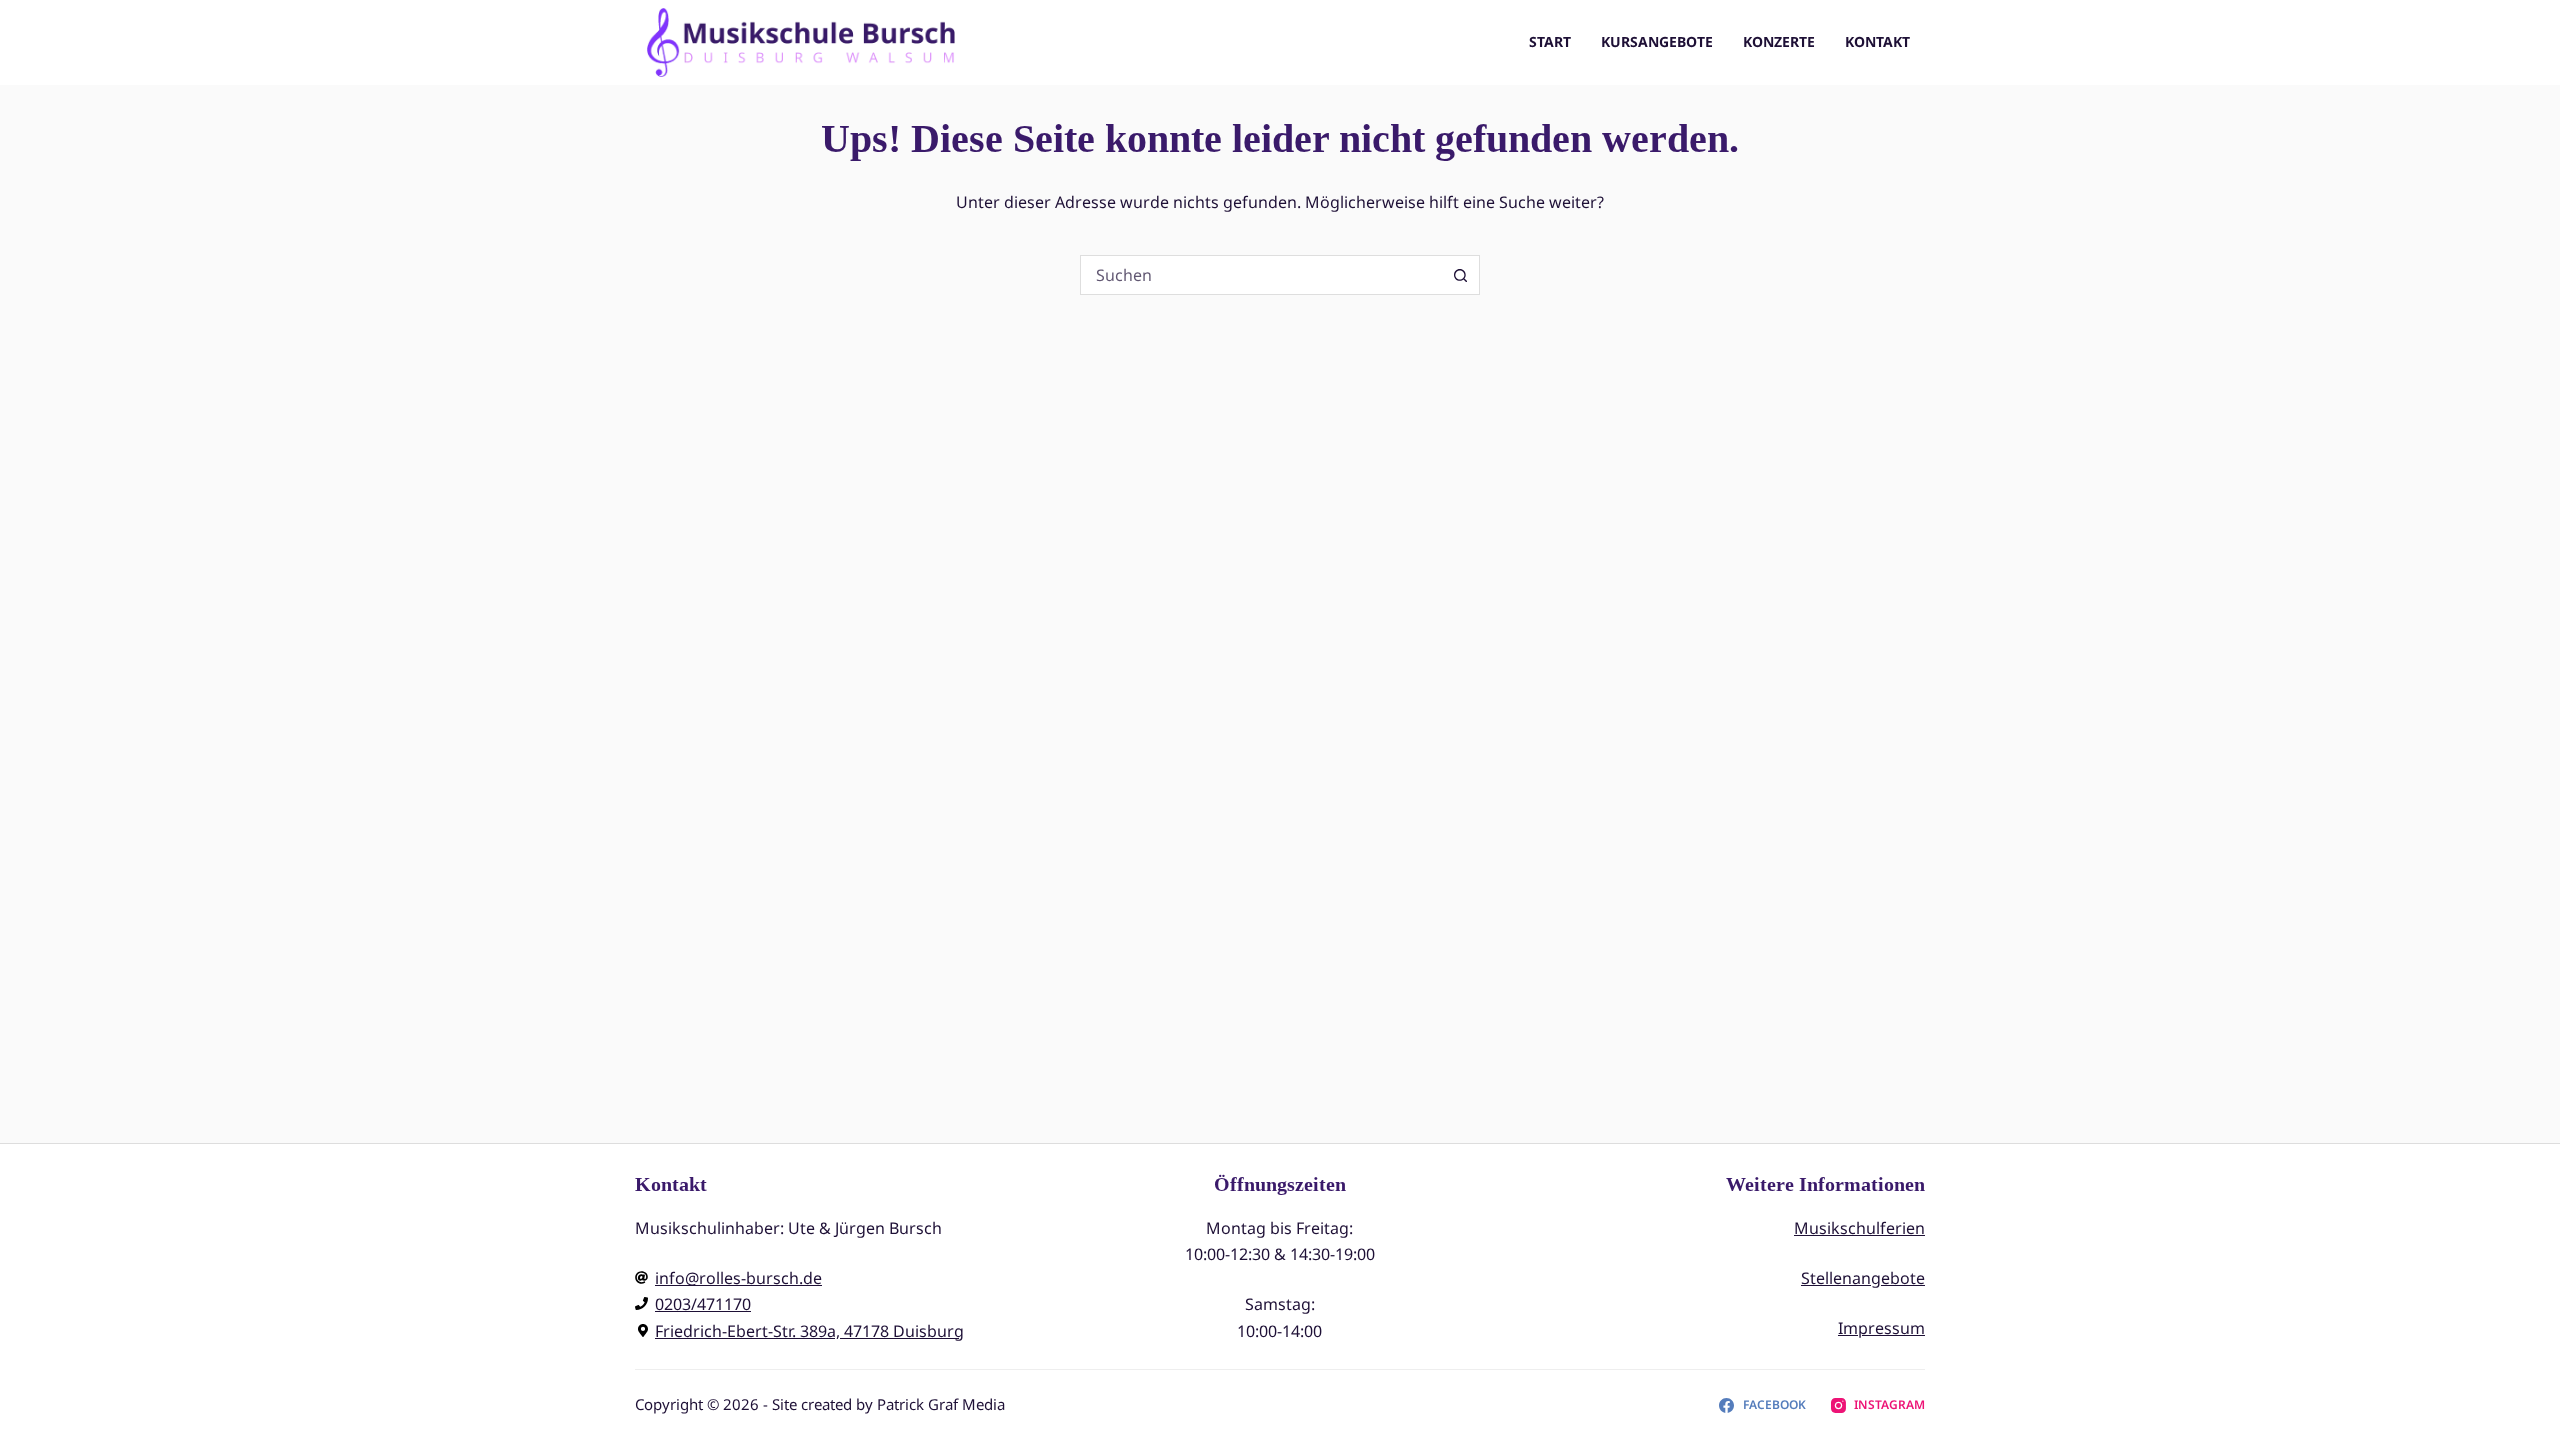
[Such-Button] (1460, 275)
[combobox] (1261, 275)
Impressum (1881, 1328)
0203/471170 (703, 1304)
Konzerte (1779, 41)
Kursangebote (1657, 41)
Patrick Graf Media (941, 1404)
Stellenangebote (1863, 1278)
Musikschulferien (1859, 1228)
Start (1550, 41)
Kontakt (1877, 41)
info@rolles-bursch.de (738, 1278)
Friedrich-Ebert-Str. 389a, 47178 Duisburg (809, 1331)
